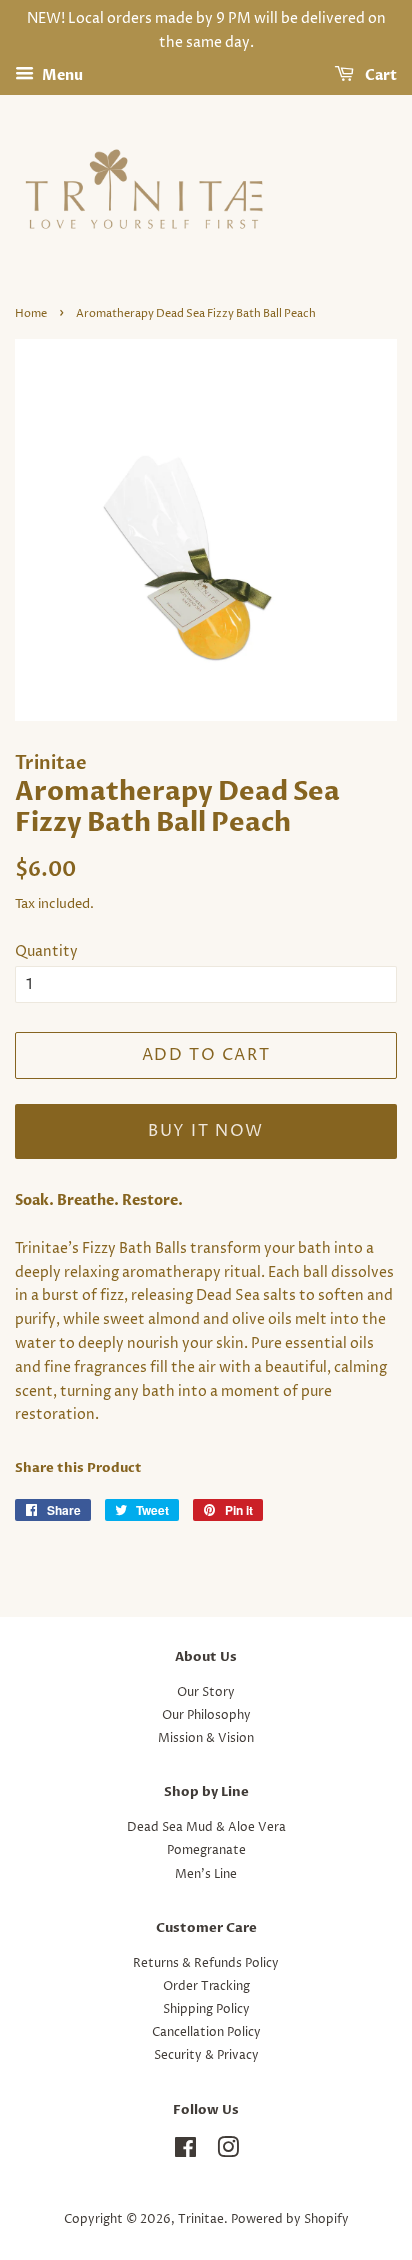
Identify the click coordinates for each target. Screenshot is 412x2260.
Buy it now (206, 1131)
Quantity (46, 951)
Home (31, 314)
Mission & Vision (206, 1738)
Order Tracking (206, 1986)
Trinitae (201, 2219)
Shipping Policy (206, 2009)
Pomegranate (206, 1850)
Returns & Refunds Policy (206, 1963)
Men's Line (206, 1874)
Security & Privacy (206, 2055)
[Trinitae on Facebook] (185, 2152)
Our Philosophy (206, 1715)
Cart (379, 75)
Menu (61, 75)
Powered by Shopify (290, 2219)
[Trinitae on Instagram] (228, 2152)
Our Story (206, 1692)
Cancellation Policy (206, 2032)
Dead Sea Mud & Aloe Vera (206, 1827)
